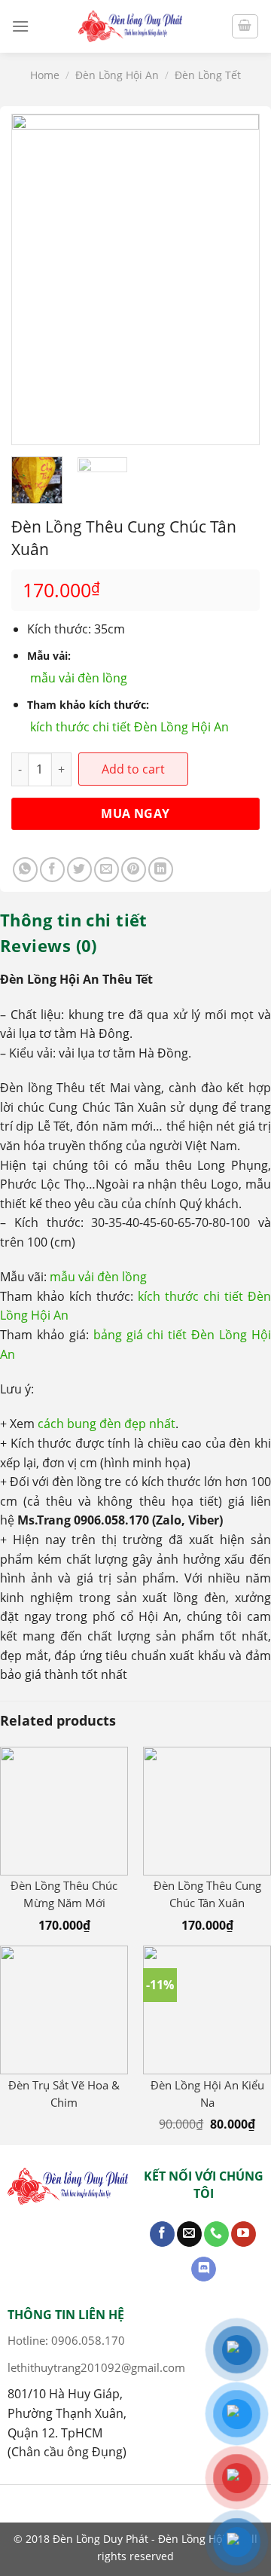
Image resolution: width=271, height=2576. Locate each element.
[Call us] (216, 2234)
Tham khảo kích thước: (88, 705)
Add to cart (133, 769)
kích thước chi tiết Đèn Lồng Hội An (129, 727)
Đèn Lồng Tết (208, 75)
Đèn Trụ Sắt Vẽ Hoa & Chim (64, 2094)
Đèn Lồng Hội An (117, 75)
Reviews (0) (49, 945)
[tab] (135, 920)
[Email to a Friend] (107, 870)
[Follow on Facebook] (162, 2234)
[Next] (235, 279)
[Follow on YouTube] (244, 2234)
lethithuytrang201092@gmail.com (96, 2367)
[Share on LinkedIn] (161, 870)
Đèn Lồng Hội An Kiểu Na (207, 2094)
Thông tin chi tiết (74, 920)
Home (45, 75)
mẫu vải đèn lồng (79, 678)
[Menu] (20, 26)
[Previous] (36, 279)
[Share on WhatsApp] (25, 870)
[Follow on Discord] (204, 2269)
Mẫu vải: (49, 656)
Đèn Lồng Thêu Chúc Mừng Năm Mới (64, 1894)
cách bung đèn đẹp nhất (107, 1424)
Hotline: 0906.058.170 (66, 2340)
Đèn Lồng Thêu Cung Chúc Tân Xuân (207, 1894)
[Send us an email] (189, 2234)
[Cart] (245, 26)
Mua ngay (135, 813)
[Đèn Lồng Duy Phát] (130, 26)
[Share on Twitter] (79, 870)
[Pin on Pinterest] (134, 870)
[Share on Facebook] (52, 870)
